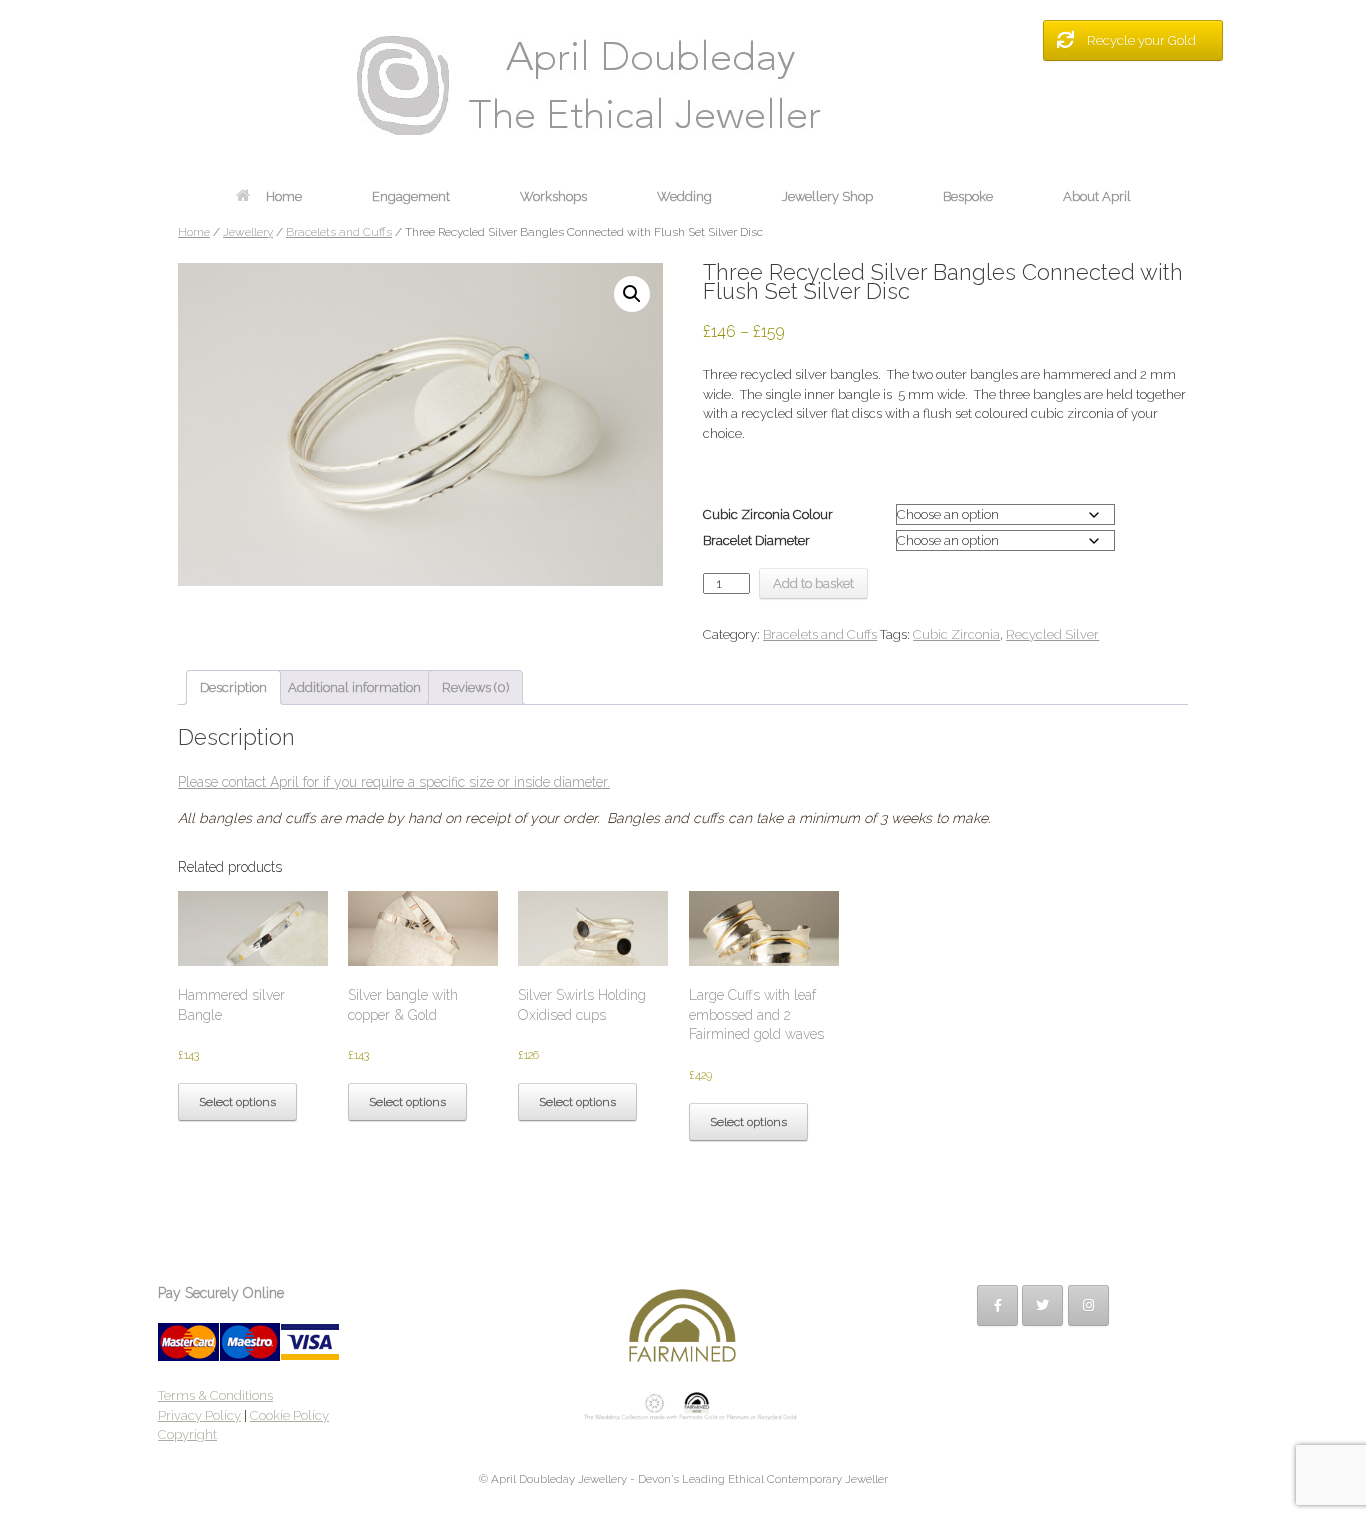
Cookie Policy (289, 1415)
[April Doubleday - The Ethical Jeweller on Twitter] (1042, 1305)
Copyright (187, 1434)
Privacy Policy (199, 1415)
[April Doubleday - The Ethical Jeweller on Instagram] (1088, 1305)
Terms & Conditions (215, 1395)
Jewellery (248, 232)
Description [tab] (233, 687)
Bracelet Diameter (756, 540)
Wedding (684, 196)
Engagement (411, 196)
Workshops (553, 196)
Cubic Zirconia (956, 634)
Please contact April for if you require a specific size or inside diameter (392, 782)
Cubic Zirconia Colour (768, 514)
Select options (237, 1102)
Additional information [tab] (354, 687)
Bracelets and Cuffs (339, 232)
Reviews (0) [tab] (475, 687)
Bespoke (968, 196)
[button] (632, 294)
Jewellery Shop (827, 196)
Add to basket (813, 583)
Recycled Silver (1052, 634)
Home (284, 196)
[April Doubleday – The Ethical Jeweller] (683, 85)
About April (1097, 196)
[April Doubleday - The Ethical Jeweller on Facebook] (997, 1305)
